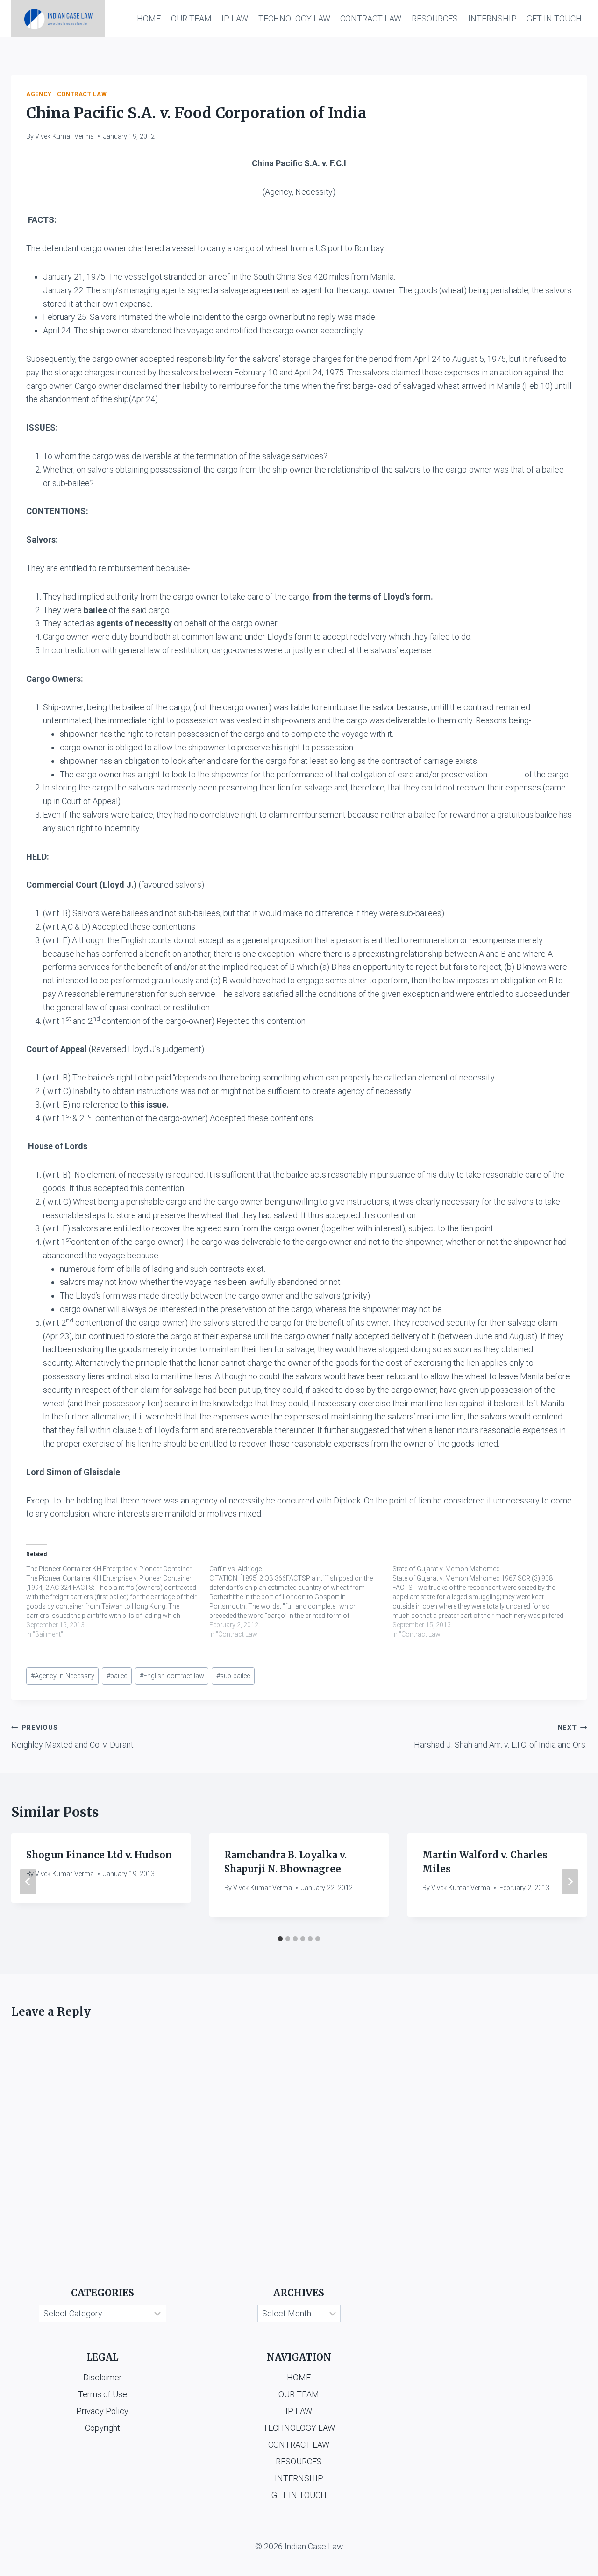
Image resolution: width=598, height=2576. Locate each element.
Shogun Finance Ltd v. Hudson (99, 1855)
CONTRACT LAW (371, 18)
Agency (39, 94)
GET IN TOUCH (554, 18)
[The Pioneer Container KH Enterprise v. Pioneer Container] (118, 1602)
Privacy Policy (102, 2411)
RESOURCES (435, 18)
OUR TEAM (191, 18)
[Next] (570, 1882)
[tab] (280, 1939)
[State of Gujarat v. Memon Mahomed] (484, 1602)
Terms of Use (103, 2394)
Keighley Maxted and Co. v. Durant (72, 1737)
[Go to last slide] (28, 1882)
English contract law (172, 1676)
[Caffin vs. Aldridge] (301, 1602)
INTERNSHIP (492, 18)
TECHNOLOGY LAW (294, 18)
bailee (117, 1676)
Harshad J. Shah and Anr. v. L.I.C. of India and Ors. (500, 1737)
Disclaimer (103, 2377)
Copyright (103, 2428)
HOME (149, 18)
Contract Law (82, 94)
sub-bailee (233, 1676)
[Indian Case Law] (58, 19)
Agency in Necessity (63, 1676)
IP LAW (235, 18)
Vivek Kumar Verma (64, 137)
